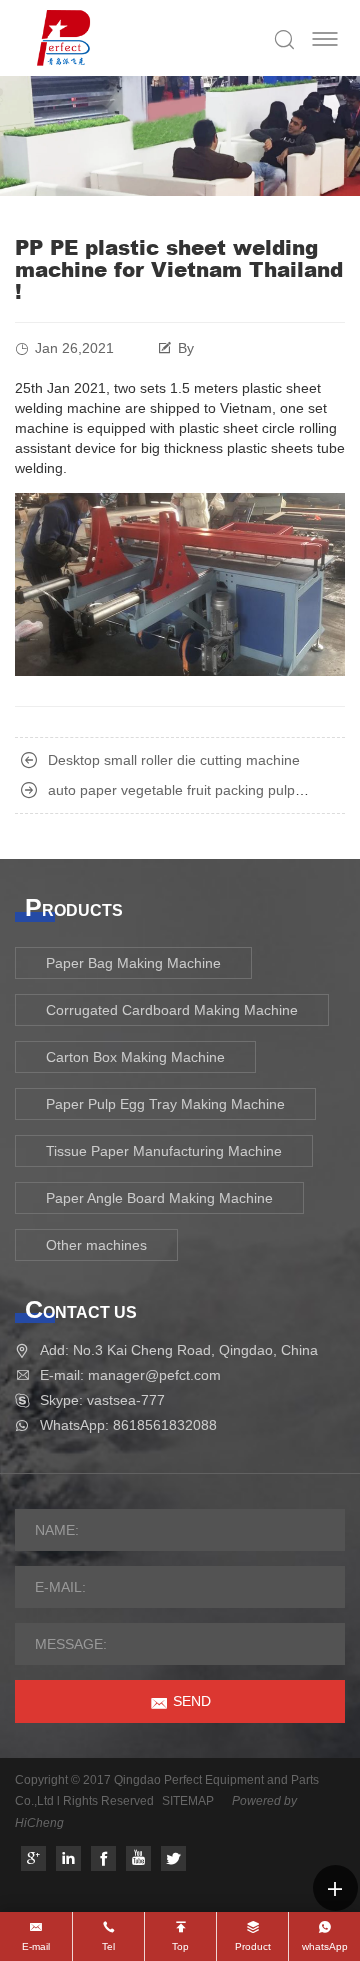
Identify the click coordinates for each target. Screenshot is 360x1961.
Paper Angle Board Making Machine (159, 1198)
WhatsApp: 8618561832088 (128, 1425)
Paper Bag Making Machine (133, 963)
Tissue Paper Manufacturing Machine (164, 1151)
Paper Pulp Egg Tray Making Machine (165, 1104)
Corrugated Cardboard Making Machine (172, 1010)
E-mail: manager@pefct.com (130, 1375)
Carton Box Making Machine (135, 1057)
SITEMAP (188, 1801)
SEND (192, 1701)
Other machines (96, 1245)
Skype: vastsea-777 (102, 1400)
